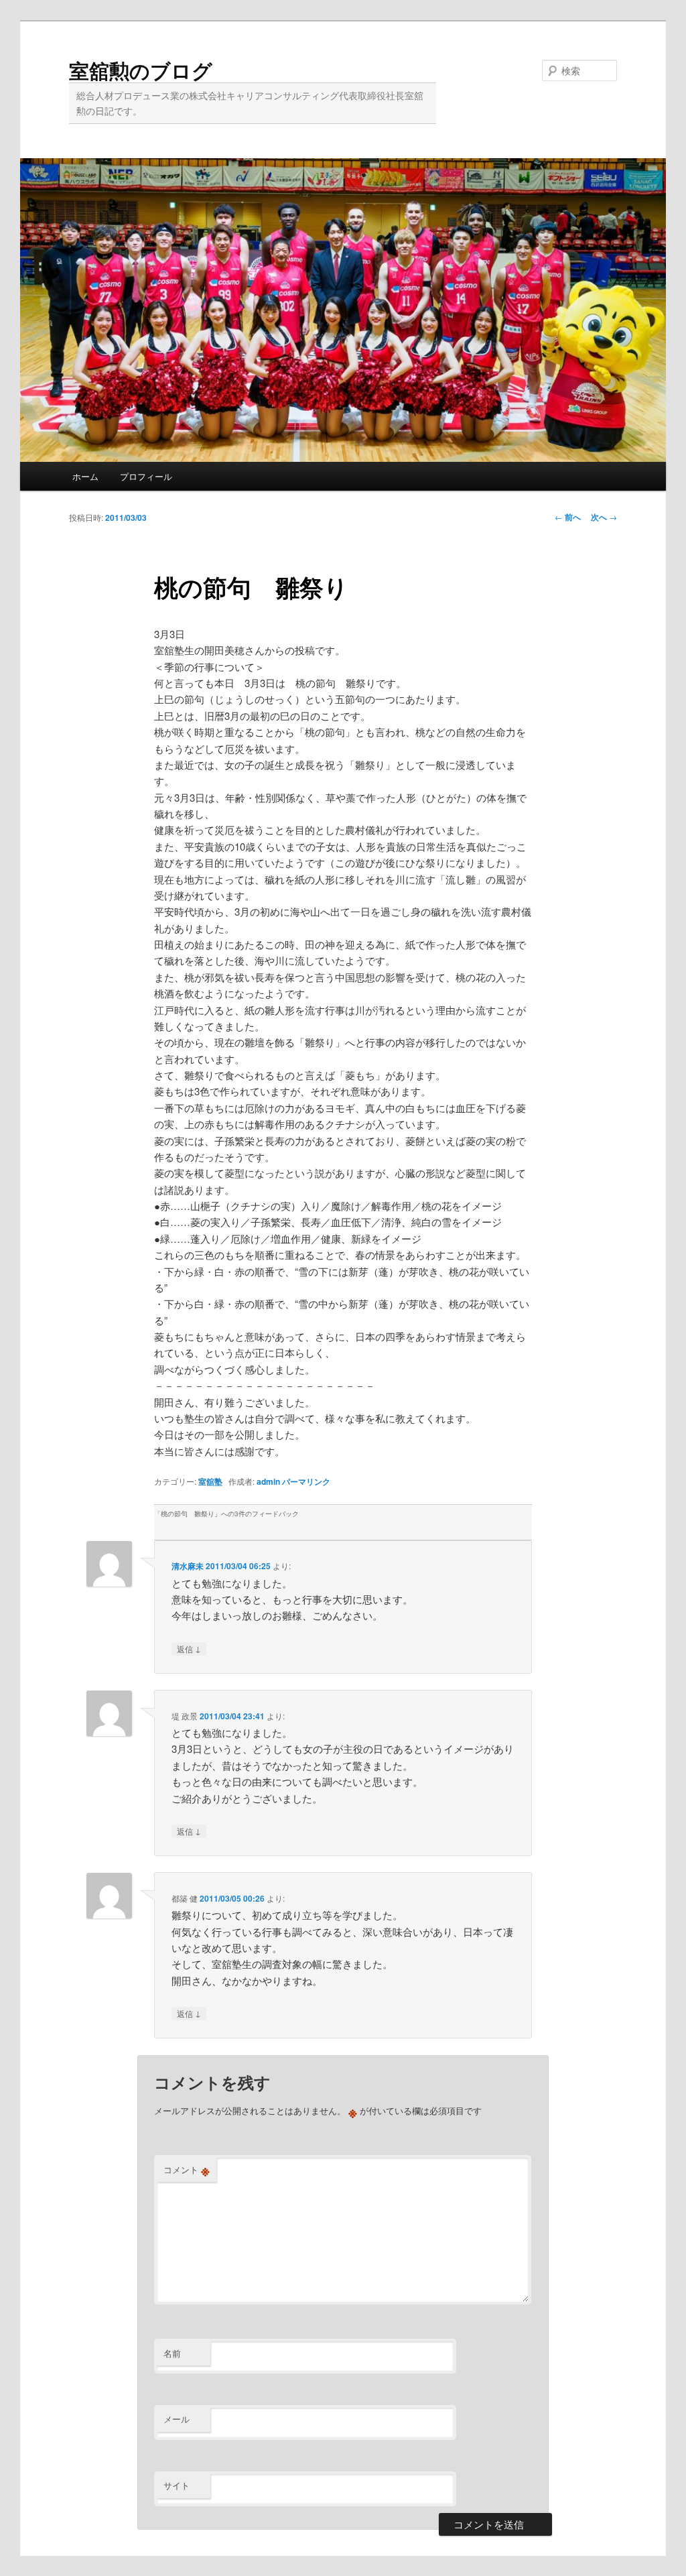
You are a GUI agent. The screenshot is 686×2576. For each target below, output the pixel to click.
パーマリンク (306, 1481)
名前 (172, 2353)
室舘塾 (210, 1481)
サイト (177, 2485)
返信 (189, 1648)
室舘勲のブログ (141, 70)
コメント (187, 2170)
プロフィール (146, 476)
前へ (568, 517)
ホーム (85, 476)
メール (177, 2419)
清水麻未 (188, 1566)
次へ (604, 517)
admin (268, 1481)
